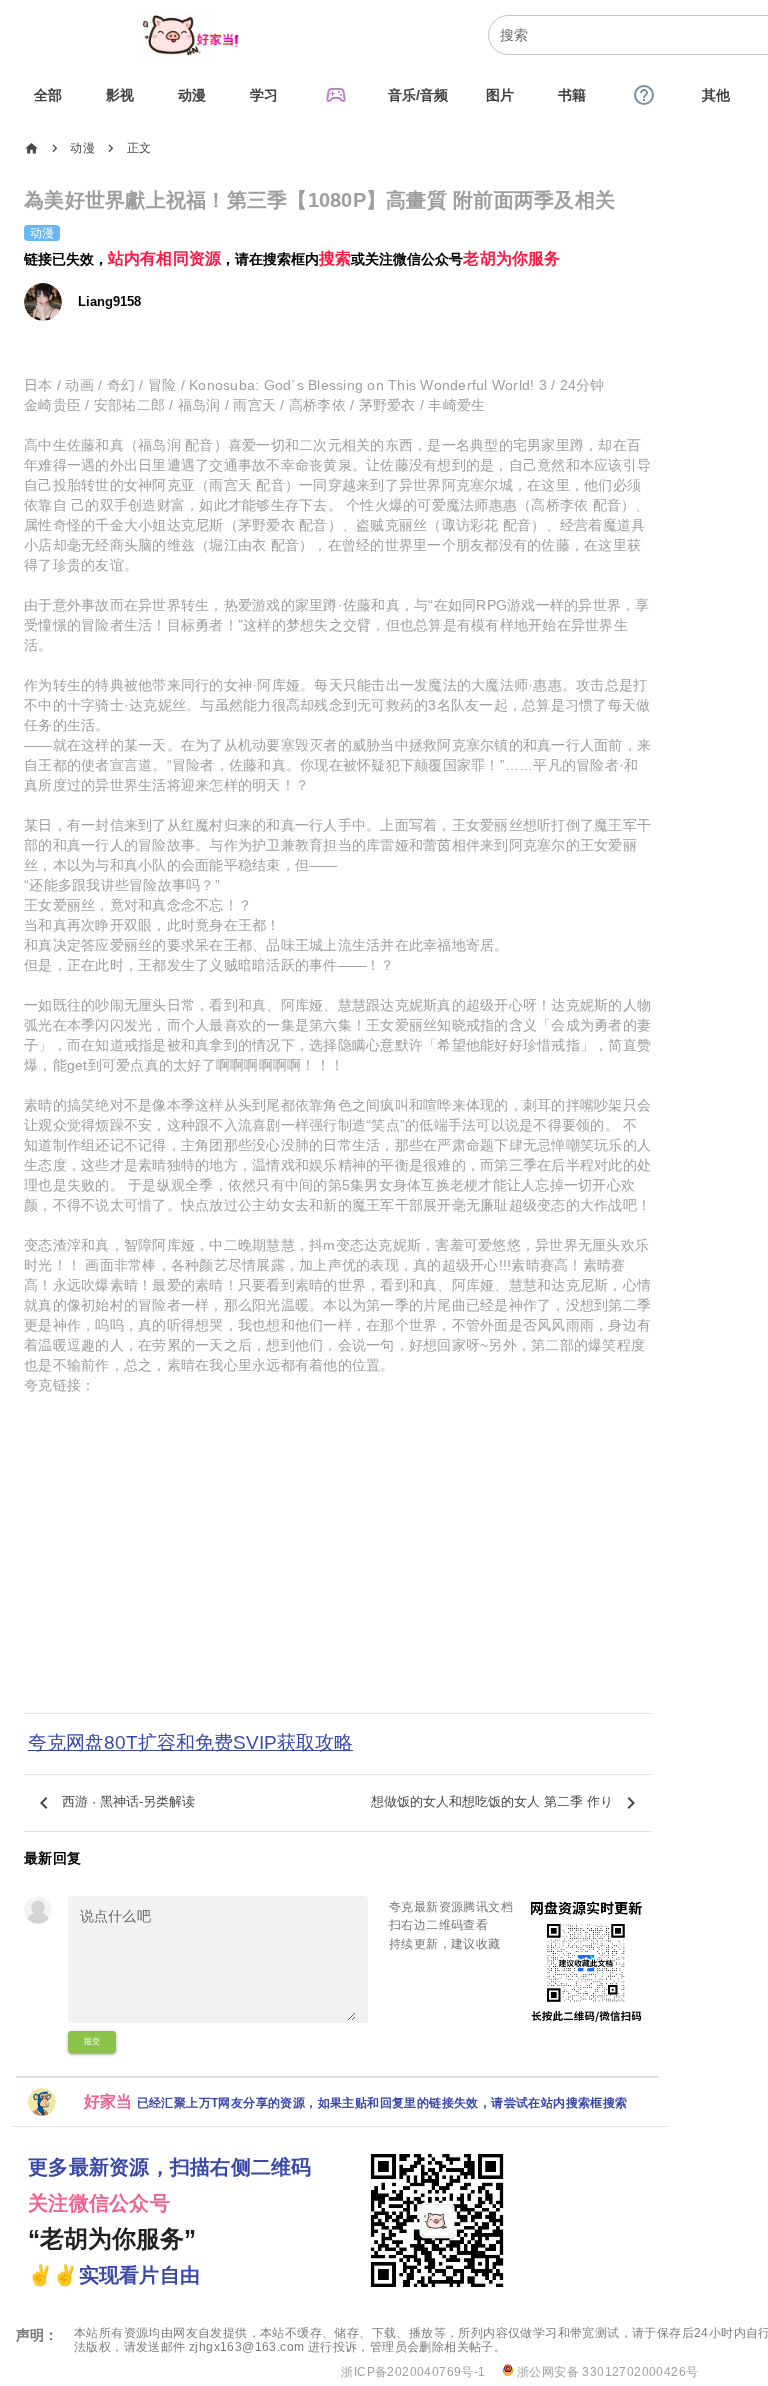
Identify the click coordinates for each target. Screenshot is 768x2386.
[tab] (48, 95)
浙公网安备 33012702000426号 (606, 2372)
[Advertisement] (337, 1577)
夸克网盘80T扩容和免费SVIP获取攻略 (190, 1742)
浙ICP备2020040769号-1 (413, 2372)
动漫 (82, 148)
